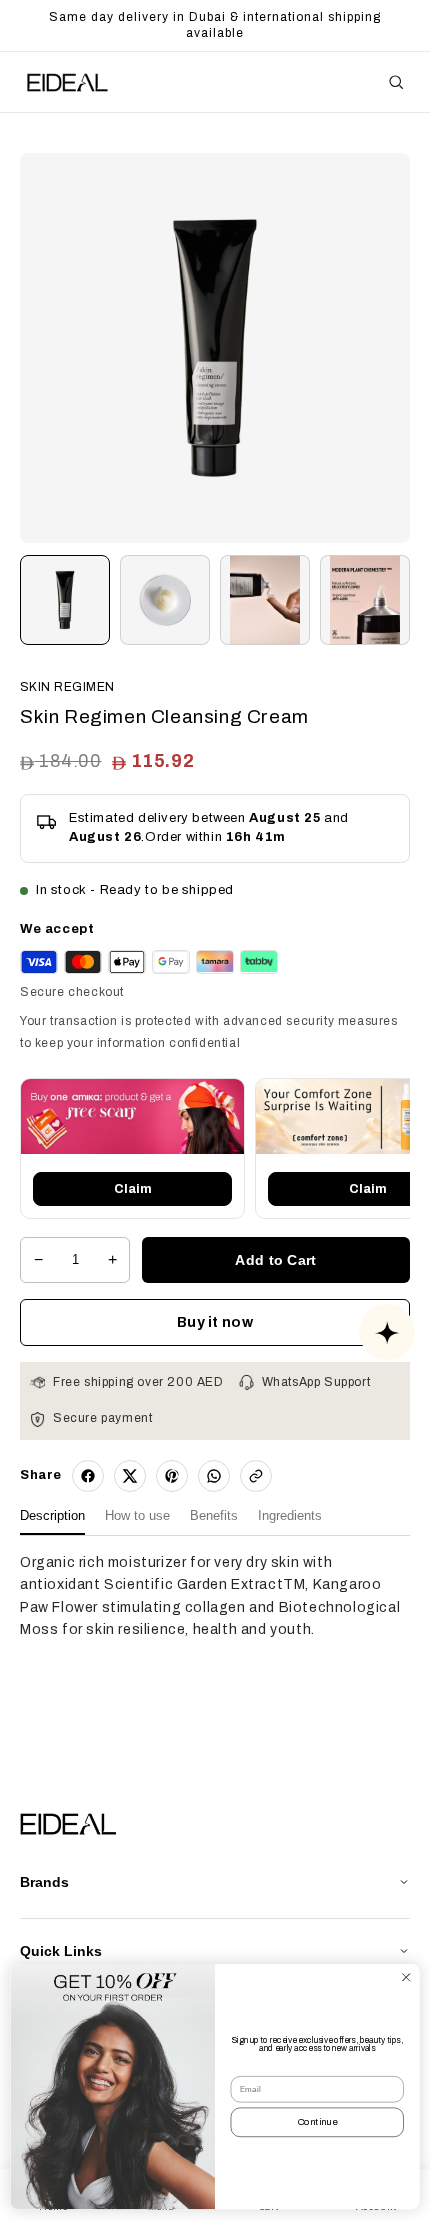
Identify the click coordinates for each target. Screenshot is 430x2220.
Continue (317, 2123)
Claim (133, 1189)
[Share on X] (130, 1476)
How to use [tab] (137, 1515)
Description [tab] (52, 1515)
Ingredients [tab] (290, 1515)
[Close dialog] (406, 1977)
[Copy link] (256, 1476)
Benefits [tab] (214, 1515)
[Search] (396, 82)
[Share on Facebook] (88, 1476)
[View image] (65, 600)
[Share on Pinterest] (172, 1476)
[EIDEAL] (66, 82)
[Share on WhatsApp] (214, 1476)
